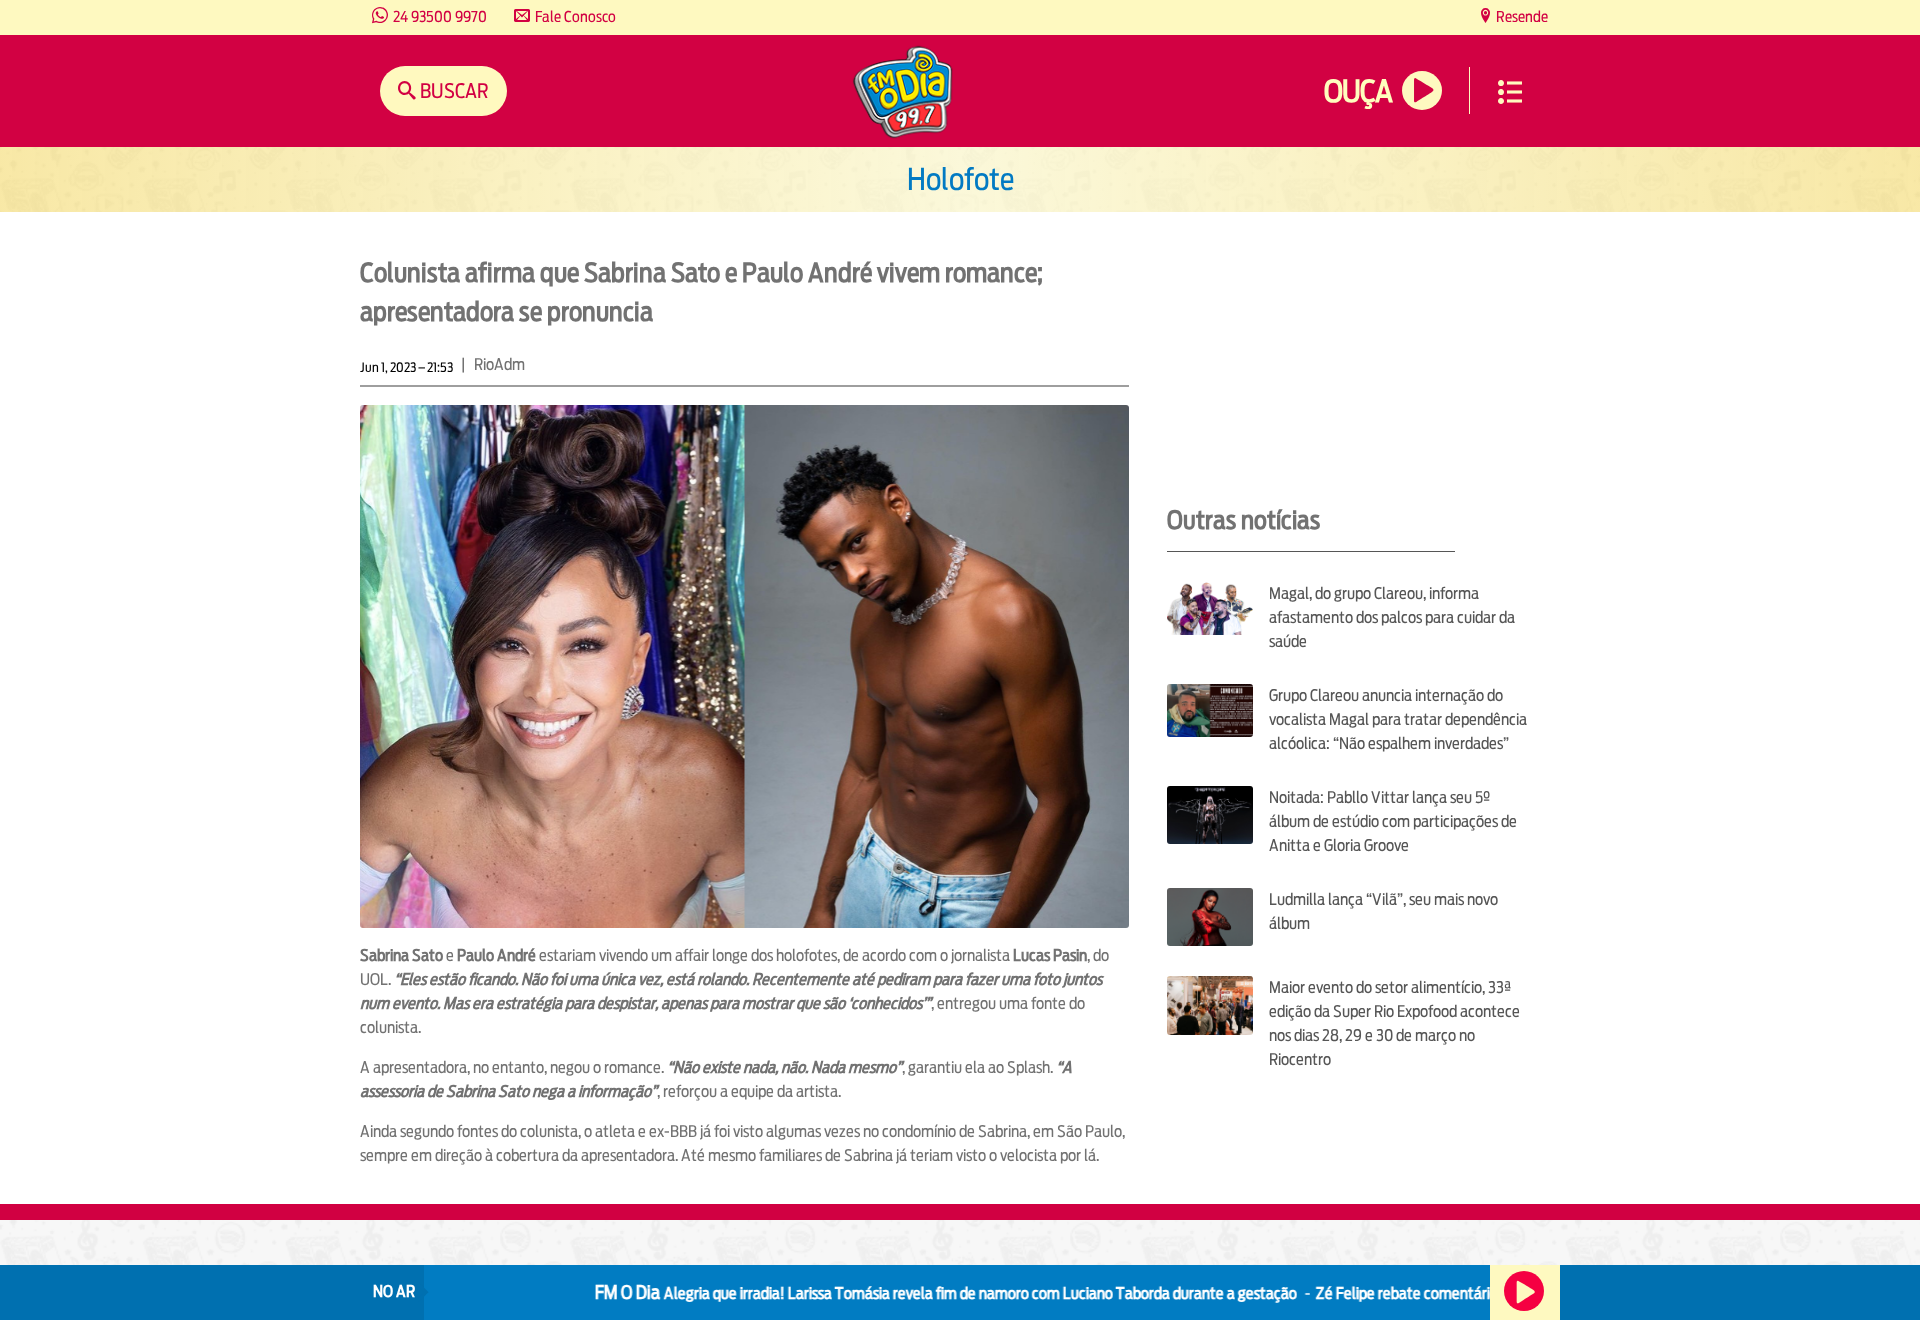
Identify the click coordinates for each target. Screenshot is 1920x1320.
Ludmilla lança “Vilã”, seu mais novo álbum (1383, 911)
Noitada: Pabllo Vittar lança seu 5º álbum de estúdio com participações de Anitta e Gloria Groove (1393, 821)
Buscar (452, 90)
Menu (1510, 92)
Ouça (1358, 91)
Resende (1520, 16)
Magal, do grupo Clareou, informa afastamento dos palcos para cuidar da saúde (1392, 617)
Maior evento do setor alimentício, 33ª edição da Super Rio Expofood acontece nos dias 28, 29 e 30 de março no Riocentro (1394, 1023)
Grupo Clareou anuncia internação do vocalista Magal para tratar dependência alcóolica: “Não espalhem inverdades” (1398, 719)
